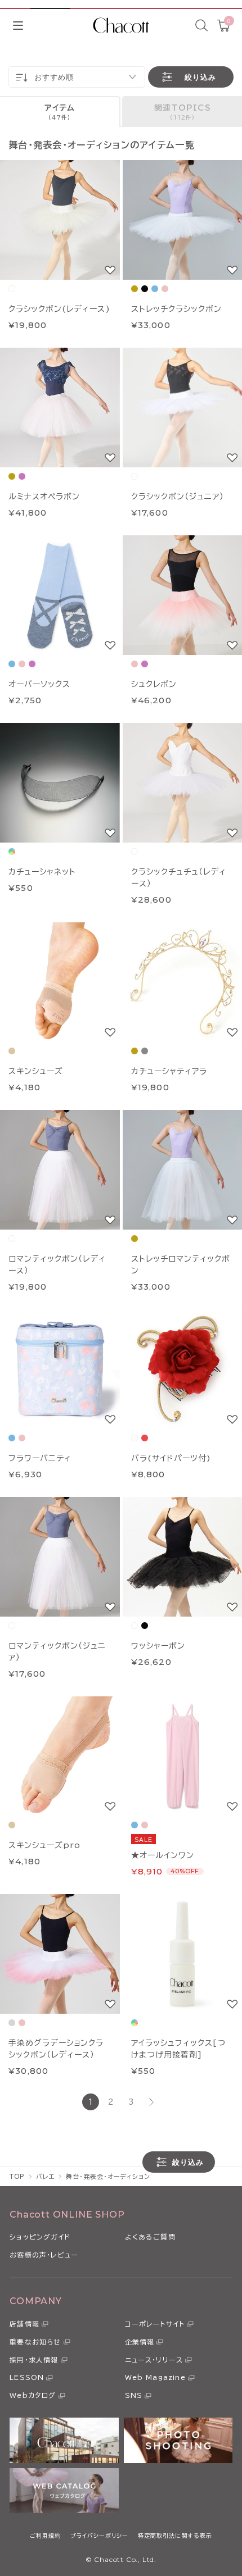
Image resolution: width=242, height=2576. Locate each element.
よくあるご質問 (150, 2237)
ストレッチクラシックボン (176, 309)
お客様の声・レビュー (44, 2255)
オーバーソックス (39, 684)
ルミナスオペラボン (44, 497)
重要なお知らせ (35, 2342)
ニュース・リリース (154, 2360)
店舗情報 (24, 2324)
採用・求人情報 (34, 2360)
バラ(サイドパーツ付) (171, 1458)
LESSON (27, 2377)
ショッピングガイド (40, 2237)
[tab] (60, 111)
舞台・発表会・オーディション (108, 2176)
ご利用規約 (45, 2536)
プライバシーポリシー (99, 2536)
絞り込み (200, 77)
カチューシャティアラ (169, 1071)
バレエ (46, 2176)
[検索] (201, 25)
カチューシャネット (42, 872)
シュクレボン (154, 684)
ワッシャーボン (158, 1646)
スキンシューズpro (44, 1845)
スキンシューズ (36, 1071)
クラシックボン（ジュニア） (178, 497)
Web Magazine (155, 2377)
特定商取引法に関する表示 (175, 2536)
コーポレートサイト (155, 2324)
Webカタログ (33, 2395)
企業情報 (140, 2342)
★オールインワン (163, 1855)
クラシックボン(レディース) (59, 309)
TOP (17, 2176)
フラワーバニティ (40, 1458)
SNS (134, 2395)
